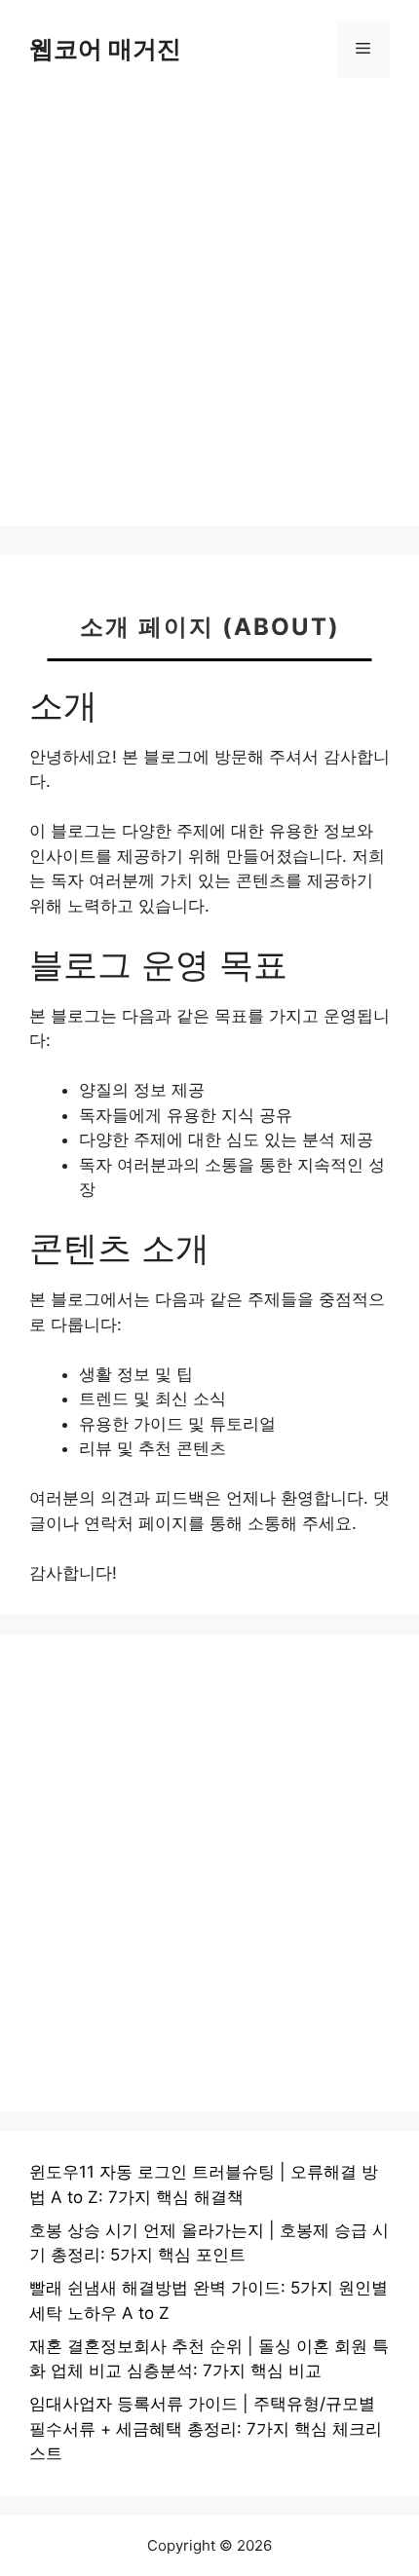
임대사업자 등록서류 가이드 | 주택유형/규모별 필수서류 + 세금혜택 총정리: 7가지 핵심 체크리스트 (206, 2428)
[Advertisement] (209, 317)
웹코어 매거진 (105, 49)
